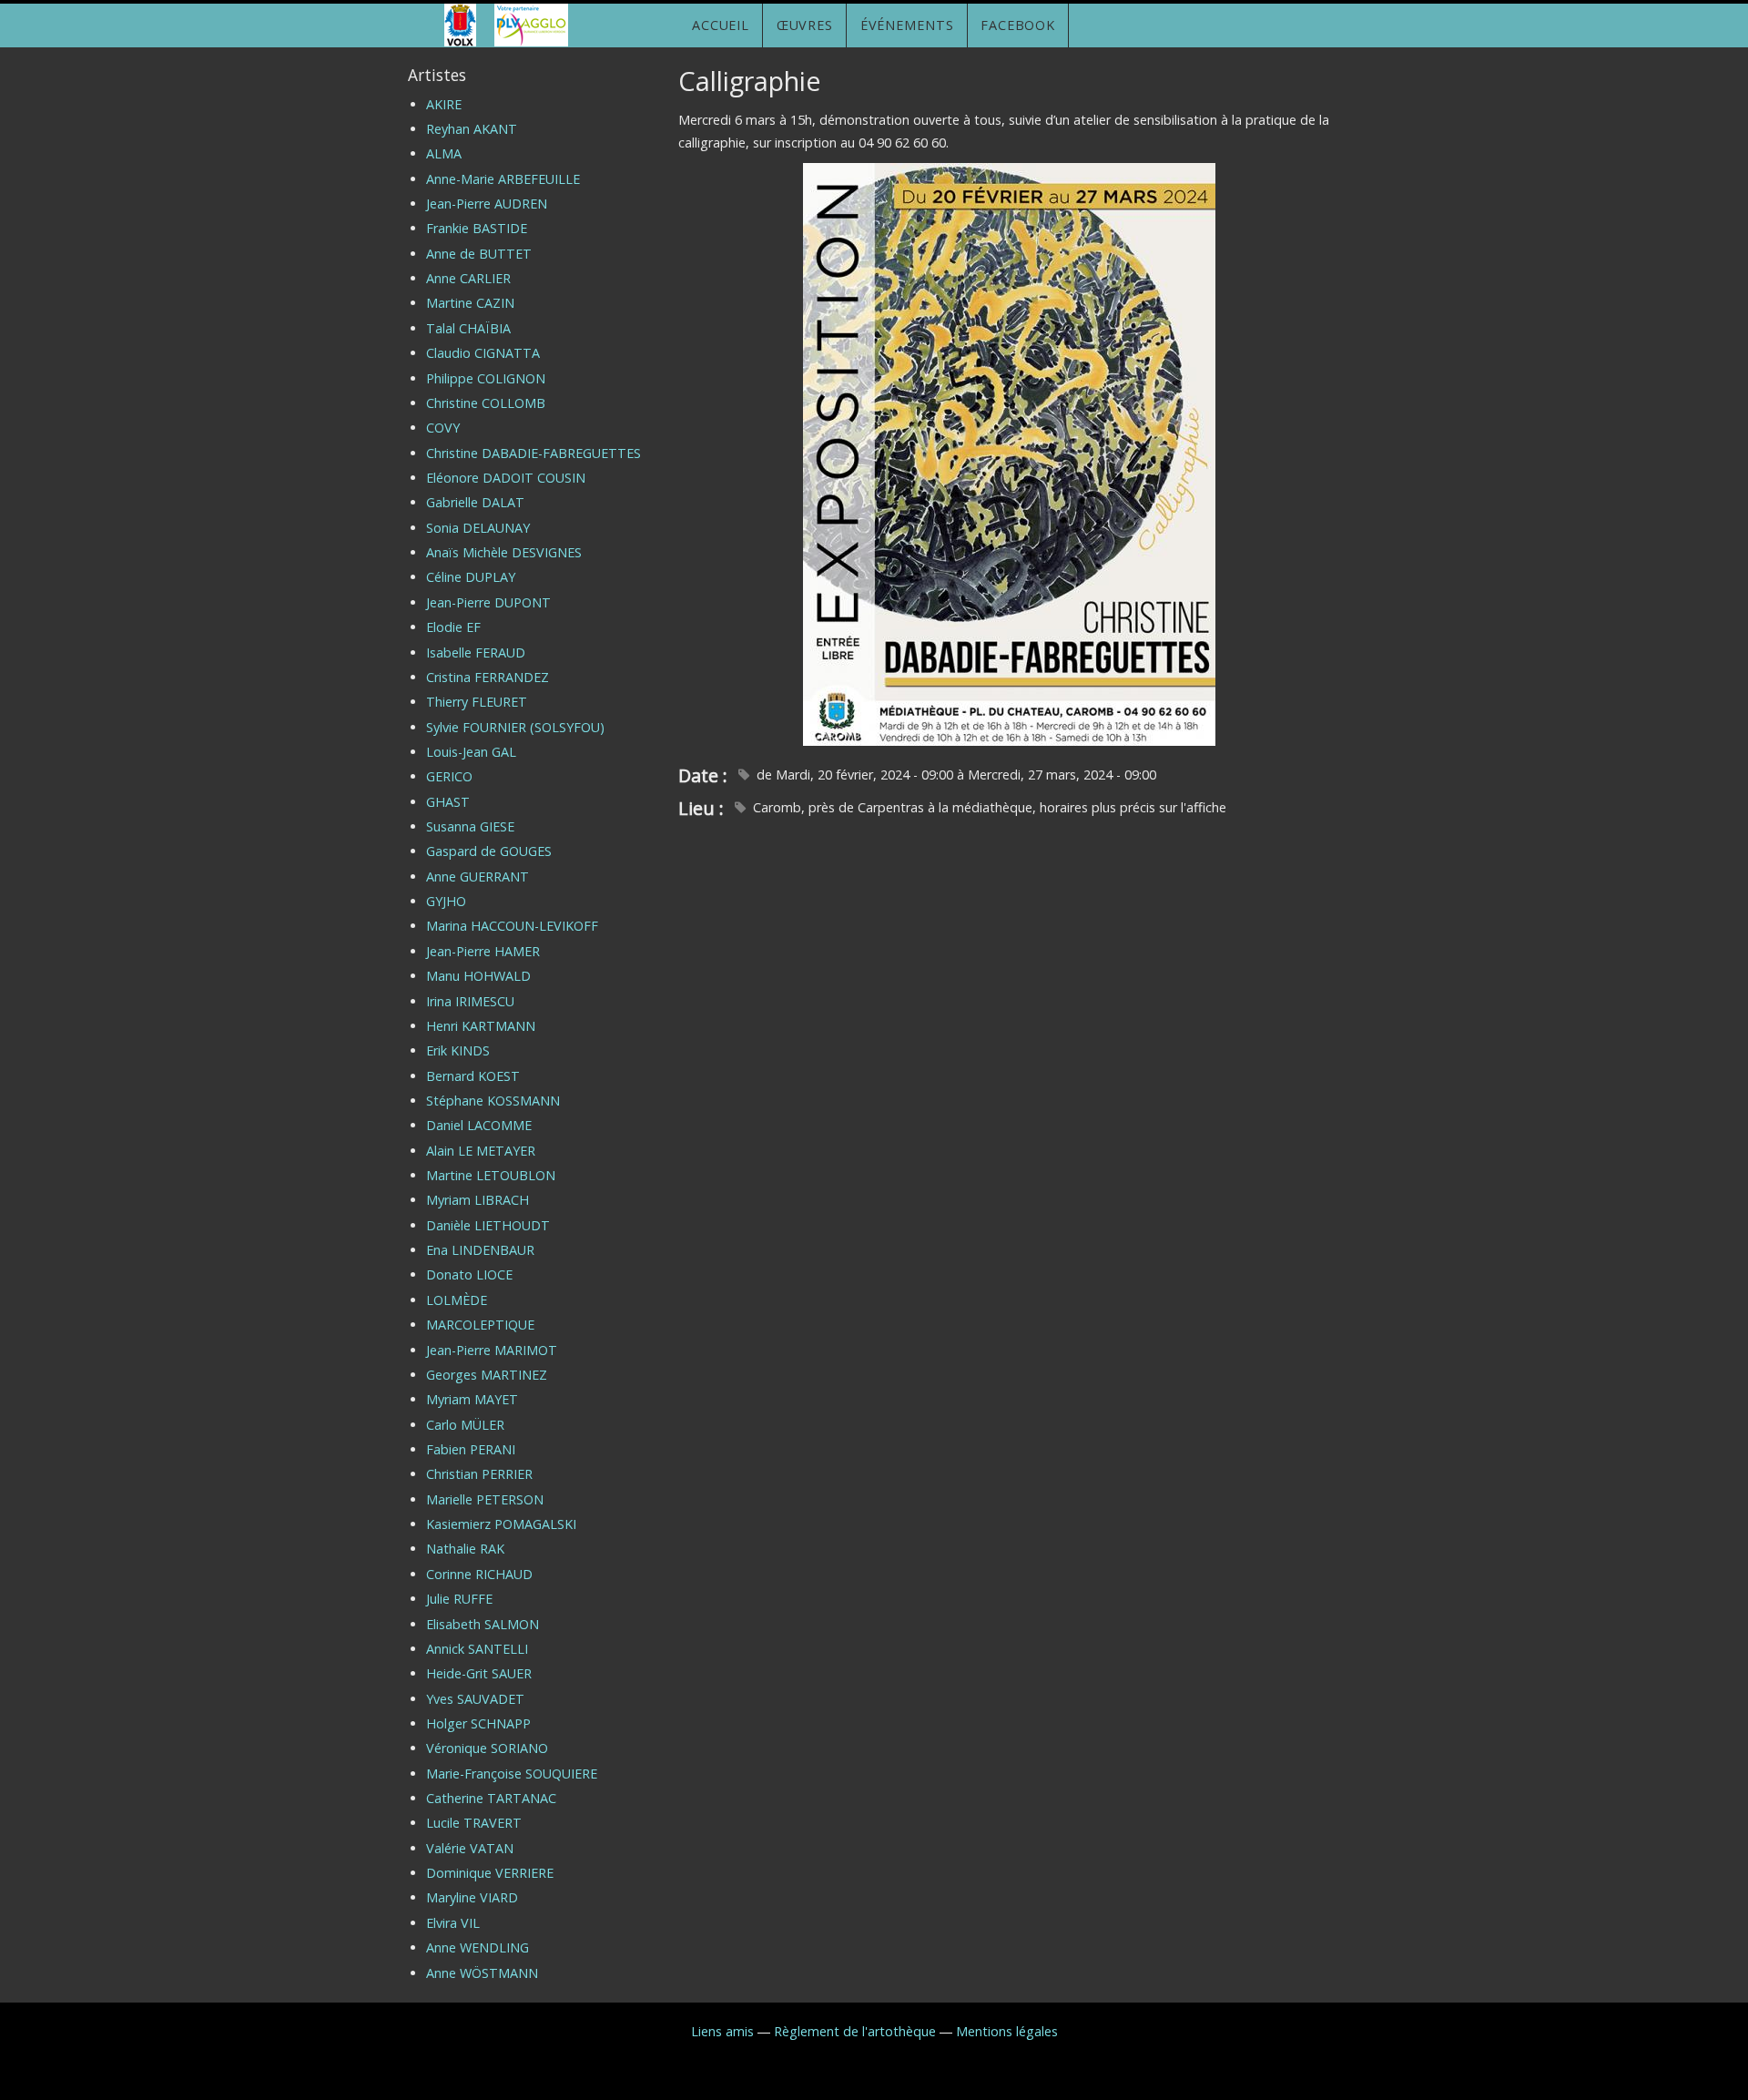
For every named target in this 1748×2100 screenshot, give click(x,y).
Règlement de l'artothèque (855, 2031)
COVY (443, 428)
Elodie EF (453, 627)
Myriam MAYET (472, 1399)
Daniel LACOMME (479, 1125)
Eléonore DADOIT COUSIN (506, 478)
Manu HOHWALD (478, 976)
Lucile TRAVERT (474, 1823)
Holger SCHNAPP (478, 1723)
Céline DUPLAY (471, 577)
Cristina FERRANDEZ (488, 677)
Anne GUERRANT (478, 877)
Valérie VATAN (470, 1848)
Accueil (721, 25)
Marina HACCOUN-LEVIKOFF (512, 926)
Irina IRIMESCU (470, 1001)
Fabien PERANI (471, 1449)
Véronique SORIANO (487, 1748)
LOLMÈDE (457, 1300)
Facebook (1018, 25)
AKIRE (444, 104)
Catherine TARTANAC (491, 1798)
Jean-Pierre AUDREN (487, 204)
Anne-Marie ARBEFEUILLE (503, 179)
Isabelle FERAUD (476, 652)
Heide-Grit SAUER (479, 1673)
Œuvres (805, 25)
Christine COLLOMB (486, 403)
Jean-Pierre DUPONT (488, 602)
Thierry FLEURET (477, 702)
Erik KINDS (458, 1050)
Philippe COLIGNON (486, 378)
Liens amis (722, 2031)
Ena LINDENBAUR (480, 1250)
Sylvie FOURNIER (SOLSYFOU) (515, 727)
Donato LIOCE (469, 1274)
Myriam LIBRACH (478, 1200)
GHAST (448, 802)
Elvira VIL (453, 1923)
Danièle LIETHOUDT (488, 1225)
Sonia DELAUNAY (478, 528)
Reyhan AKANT (472, 129)
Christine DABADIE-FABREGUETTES (534, 453)
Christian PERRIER (479, 1474)
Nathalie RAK (465, 1549)
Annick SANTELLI (477, 1649)
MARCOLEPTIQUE (480, 1325)
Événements (907, 25)
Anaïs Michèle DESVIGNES (504, 552)
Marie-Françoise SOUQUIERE (512, 1774)
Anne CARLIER (468, 278)
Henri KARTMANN (481, 1026)
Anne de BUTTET (479, 254)
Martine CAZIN (470, 303)
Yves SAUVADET (475, 1699)
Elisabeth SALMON (483, 1624)
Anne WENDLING (478, 1947)
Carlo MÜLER (465, 1425)
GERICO (449, 776)
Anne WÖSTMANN (482, 1973)
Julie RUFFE (459, 1599)
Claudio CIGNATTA (483, 353)
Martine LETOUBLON (491, 1175)
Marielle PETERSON (485, 1499)
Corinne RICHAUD (479, 1574)
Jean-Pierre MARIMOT (492, 1350)
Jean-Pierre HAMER (483, 951)
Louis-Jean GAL (471, 752)
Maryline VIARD (472, 1897)
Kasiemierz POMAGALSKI (501, 1524)
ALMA (444, 153)
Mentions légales (1007, 2031)
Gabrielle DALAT (475, 502)
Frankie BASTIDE (477, 228)
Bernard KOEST (473, 1076)
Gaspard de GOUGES (489, 851)
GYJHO (446, 901)
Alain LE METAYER (481, 1151)
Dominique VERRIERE (490, 1873)
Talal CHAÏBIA (468, 328)
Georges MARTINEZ (487, 1375)
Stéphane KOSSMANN (493, 1101)
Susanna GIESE (470, 826)
